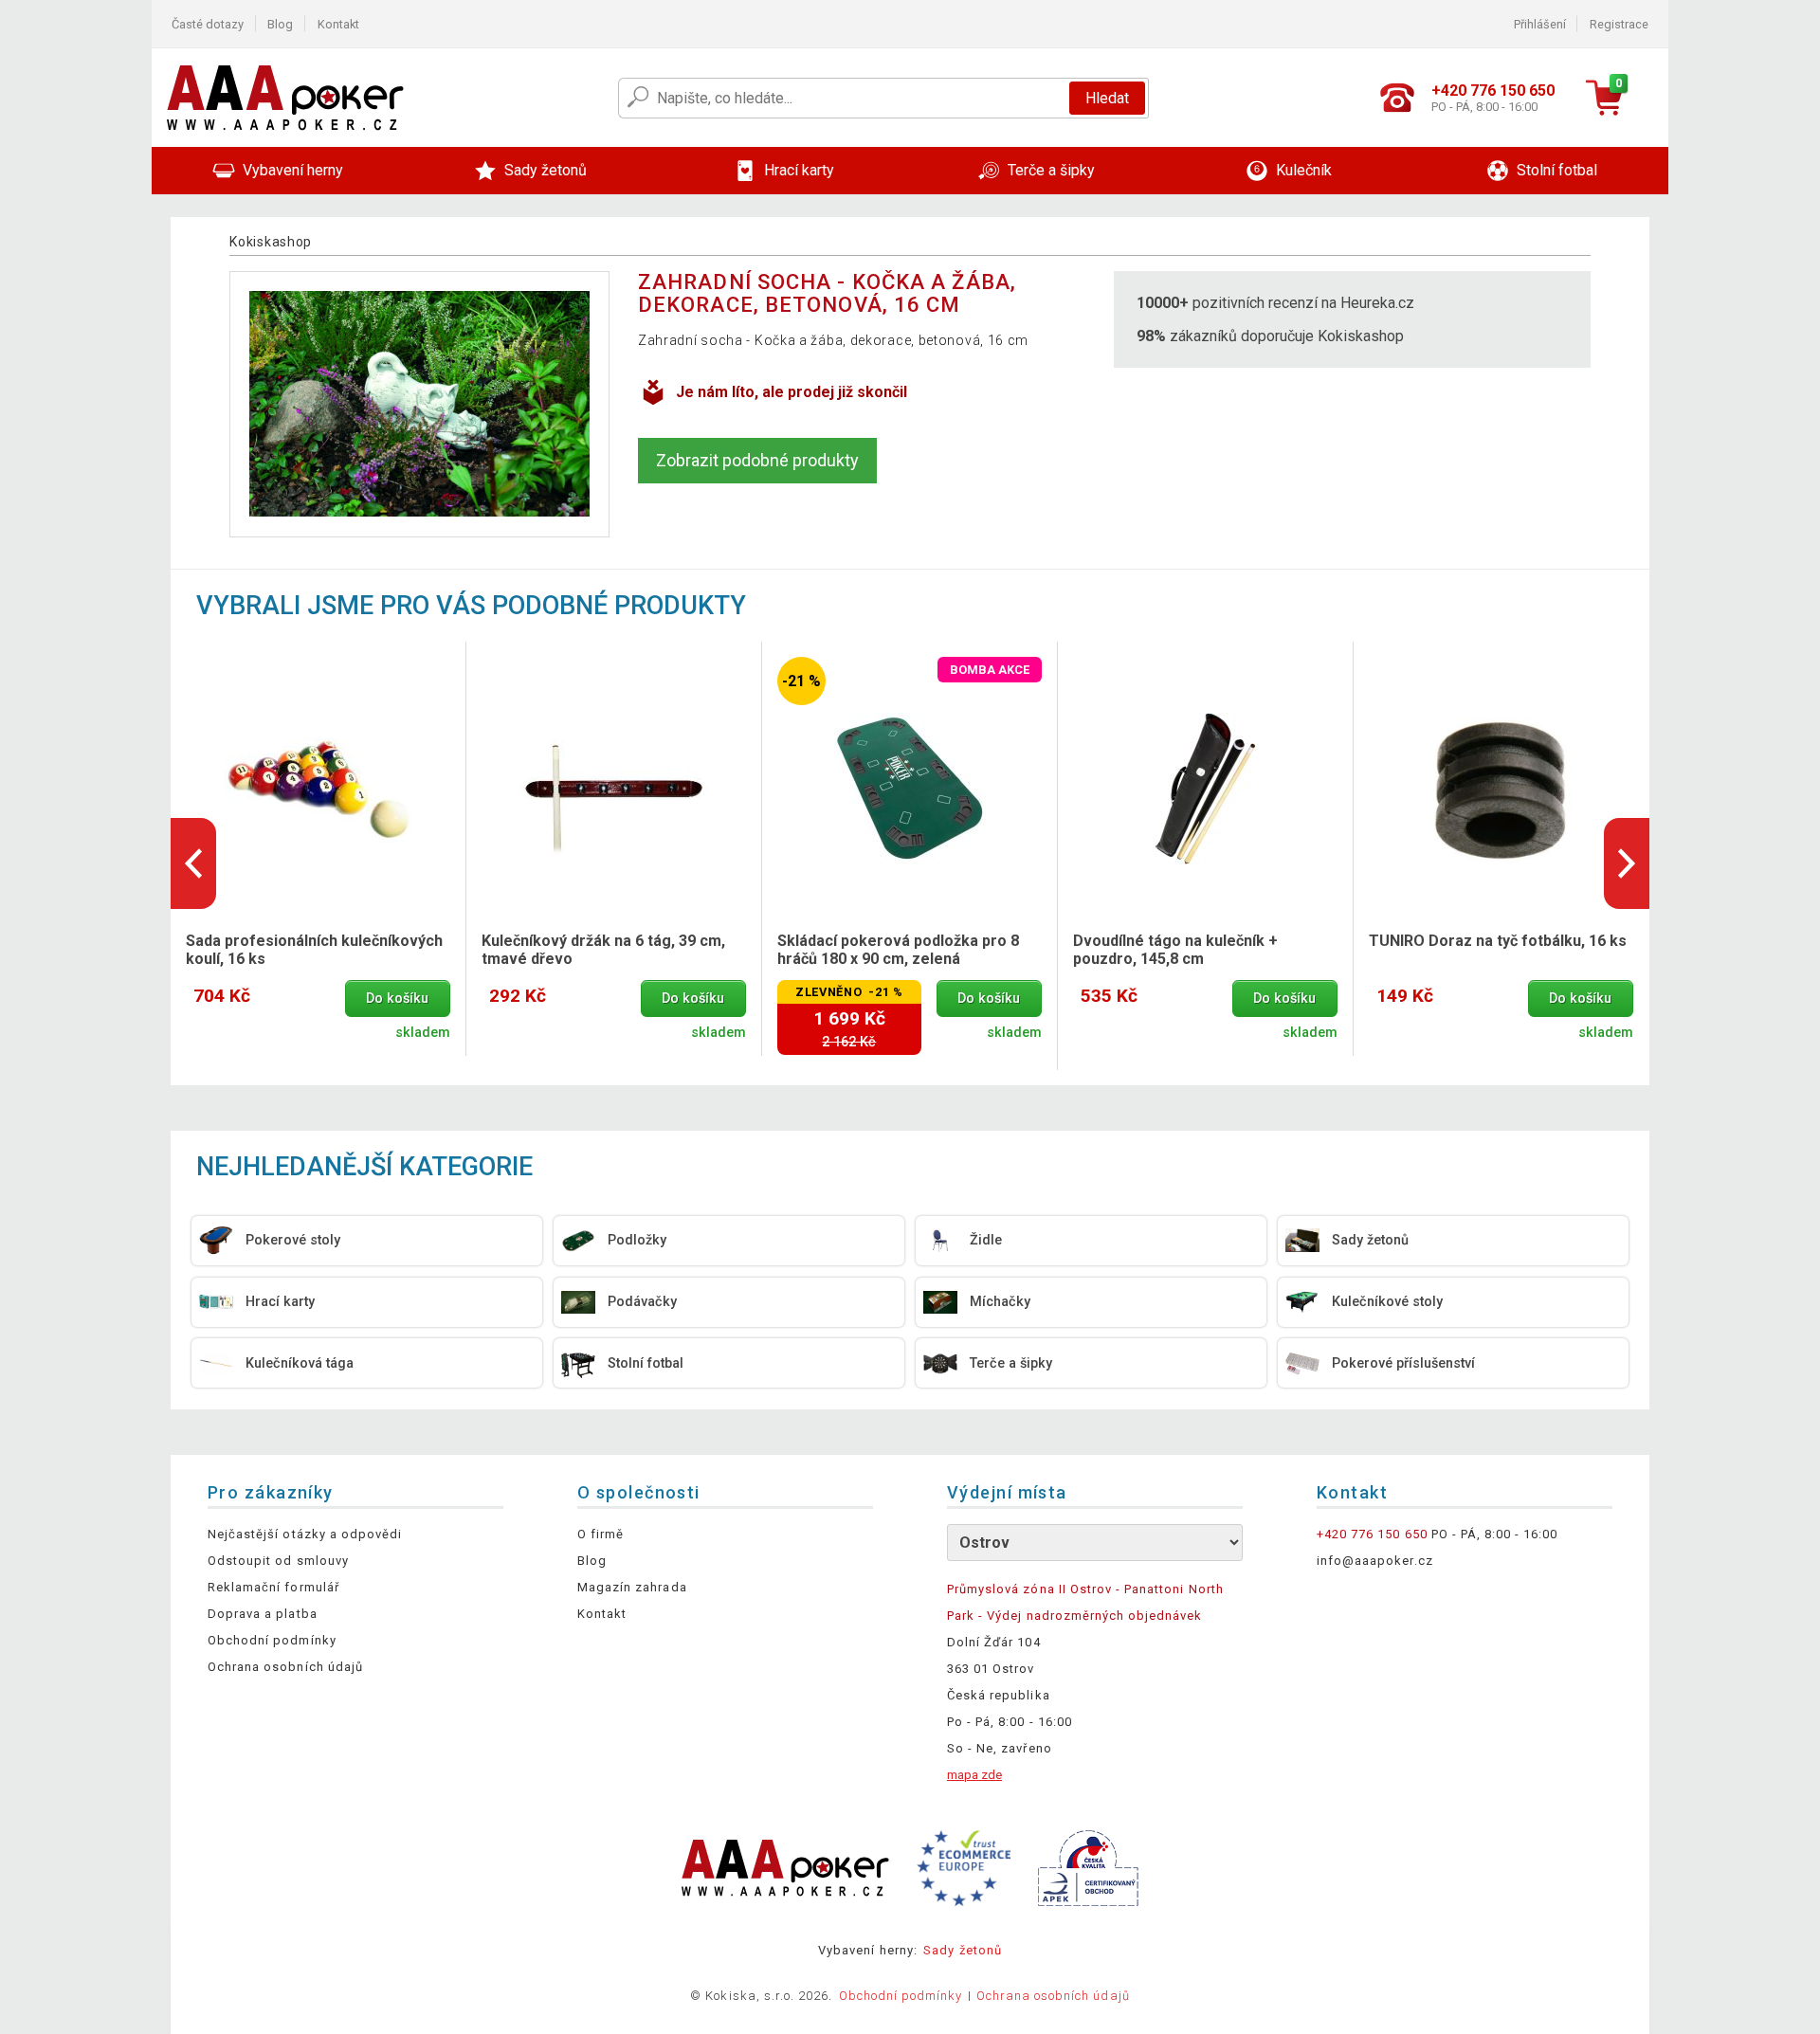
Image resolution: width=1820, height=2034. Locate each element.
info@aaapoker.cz (1375, 1561)
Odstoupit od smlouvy (278, 1561)
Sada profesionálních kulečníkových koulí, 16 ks (314, 950)
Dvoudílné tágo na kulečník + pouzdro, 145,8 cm (1175, 950)
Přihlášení (1540, 24)
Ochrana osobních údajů (285, 1667)
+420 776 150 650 (1372, 1534)
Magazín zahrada (632, 1587)
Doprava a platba (263, 1614)
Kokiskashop (271, 242)
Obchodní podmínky (272, 1640)
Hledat (1107, 98)
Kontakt (338, 24)
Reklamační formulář (273, 1587)
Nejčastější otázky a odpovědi (305, 1534)
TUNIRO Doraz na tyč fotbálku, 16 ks (1498, 941)
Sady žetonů (962, 1950)
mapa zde (974, 1775)
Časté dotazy (208, 24)
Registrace (1619, 24)
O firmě (601, 1534)
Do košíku (397, 999)
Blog (280, 24)
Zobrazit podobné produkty (757, 460)
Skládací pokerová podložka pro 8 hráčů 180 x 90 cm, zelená (898, 950)
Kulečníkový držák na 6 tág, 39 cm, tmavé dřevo (603, 950)
